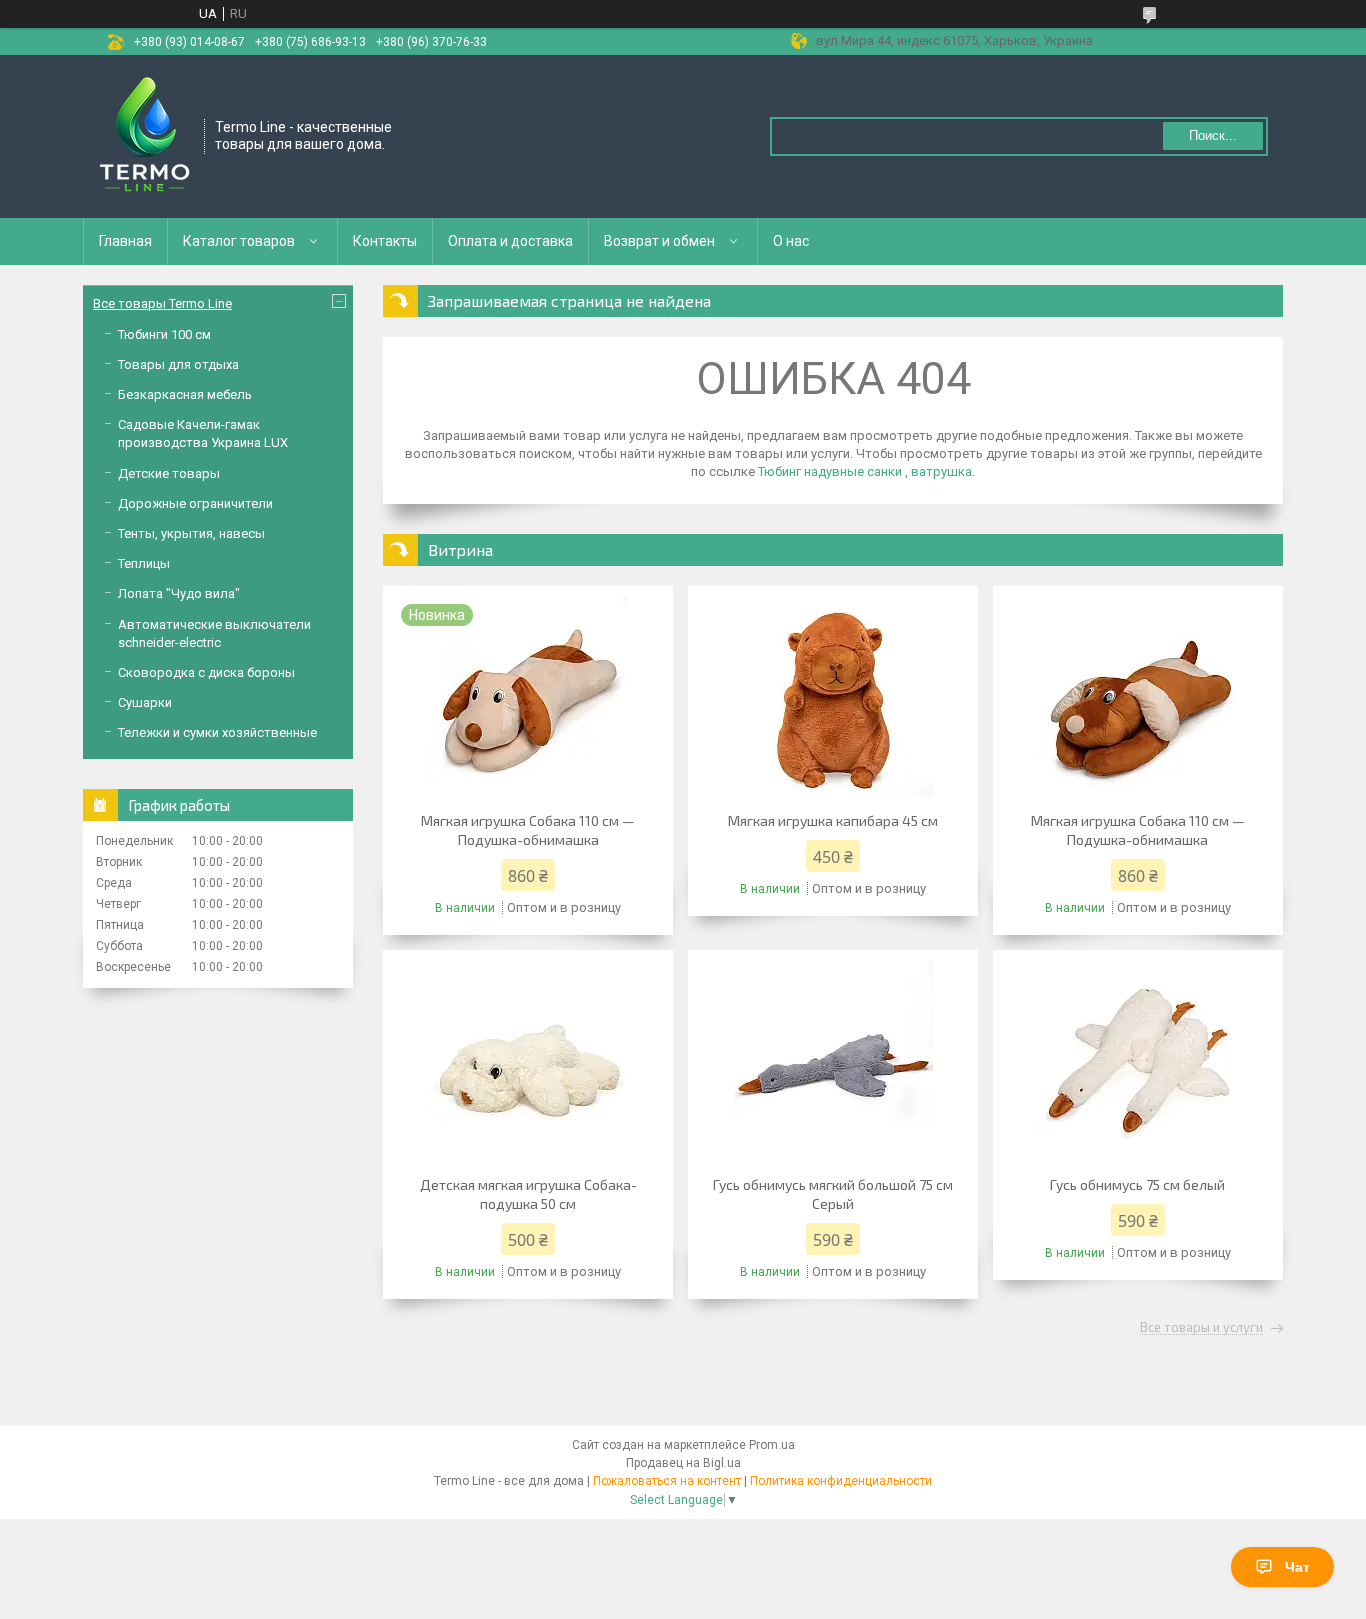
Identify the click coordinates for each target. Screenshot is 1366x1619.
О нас (791, 241)
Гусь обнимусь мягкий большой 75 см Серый (833, 1194)
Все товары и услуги (1201, 1328)
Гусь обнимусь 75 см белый (1137, 1184)
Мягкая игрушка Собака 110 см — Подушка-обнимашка (528, 830)
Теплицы (144, 563)
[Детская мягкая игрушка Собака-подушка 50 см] (528, 1060)
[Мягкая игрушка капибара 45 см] (833, 696)
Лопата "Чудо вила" (179, 593)
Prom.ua (772, 1445)
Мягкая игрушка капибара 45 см (833, 820)
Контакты (385, 241)
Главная (125, 241)
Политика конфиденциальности (841, 1481)
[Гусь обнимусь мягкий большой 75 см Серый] (833, 1060)
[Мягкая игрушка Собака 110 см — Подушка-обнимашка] (1138, 696)
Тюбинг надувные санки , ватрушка (865, 471)
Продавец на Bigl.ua (683, 1463)
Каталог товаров (239, 241)
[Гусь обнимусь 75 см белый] (1138, 1060)
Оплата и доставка (510, 241)
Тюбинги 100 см (164, 334)
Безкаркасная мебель (185, 394)
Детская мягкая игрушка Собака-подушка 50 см (528, 1194)
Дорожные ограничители (195, 503)
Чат (1297, 1567)
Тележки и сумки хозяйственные (217, 732)
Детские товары (169, 473)
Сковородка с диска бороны (206, 672)
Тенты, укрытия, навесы (191, 533)
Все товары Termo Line (162, 303)
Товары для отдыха (178, 364)
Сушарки (145, 702)
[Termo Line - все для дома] (144, 135)
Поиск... (1213, 135)
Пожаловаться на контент (667, 1481)
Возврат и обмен (659, 241)
